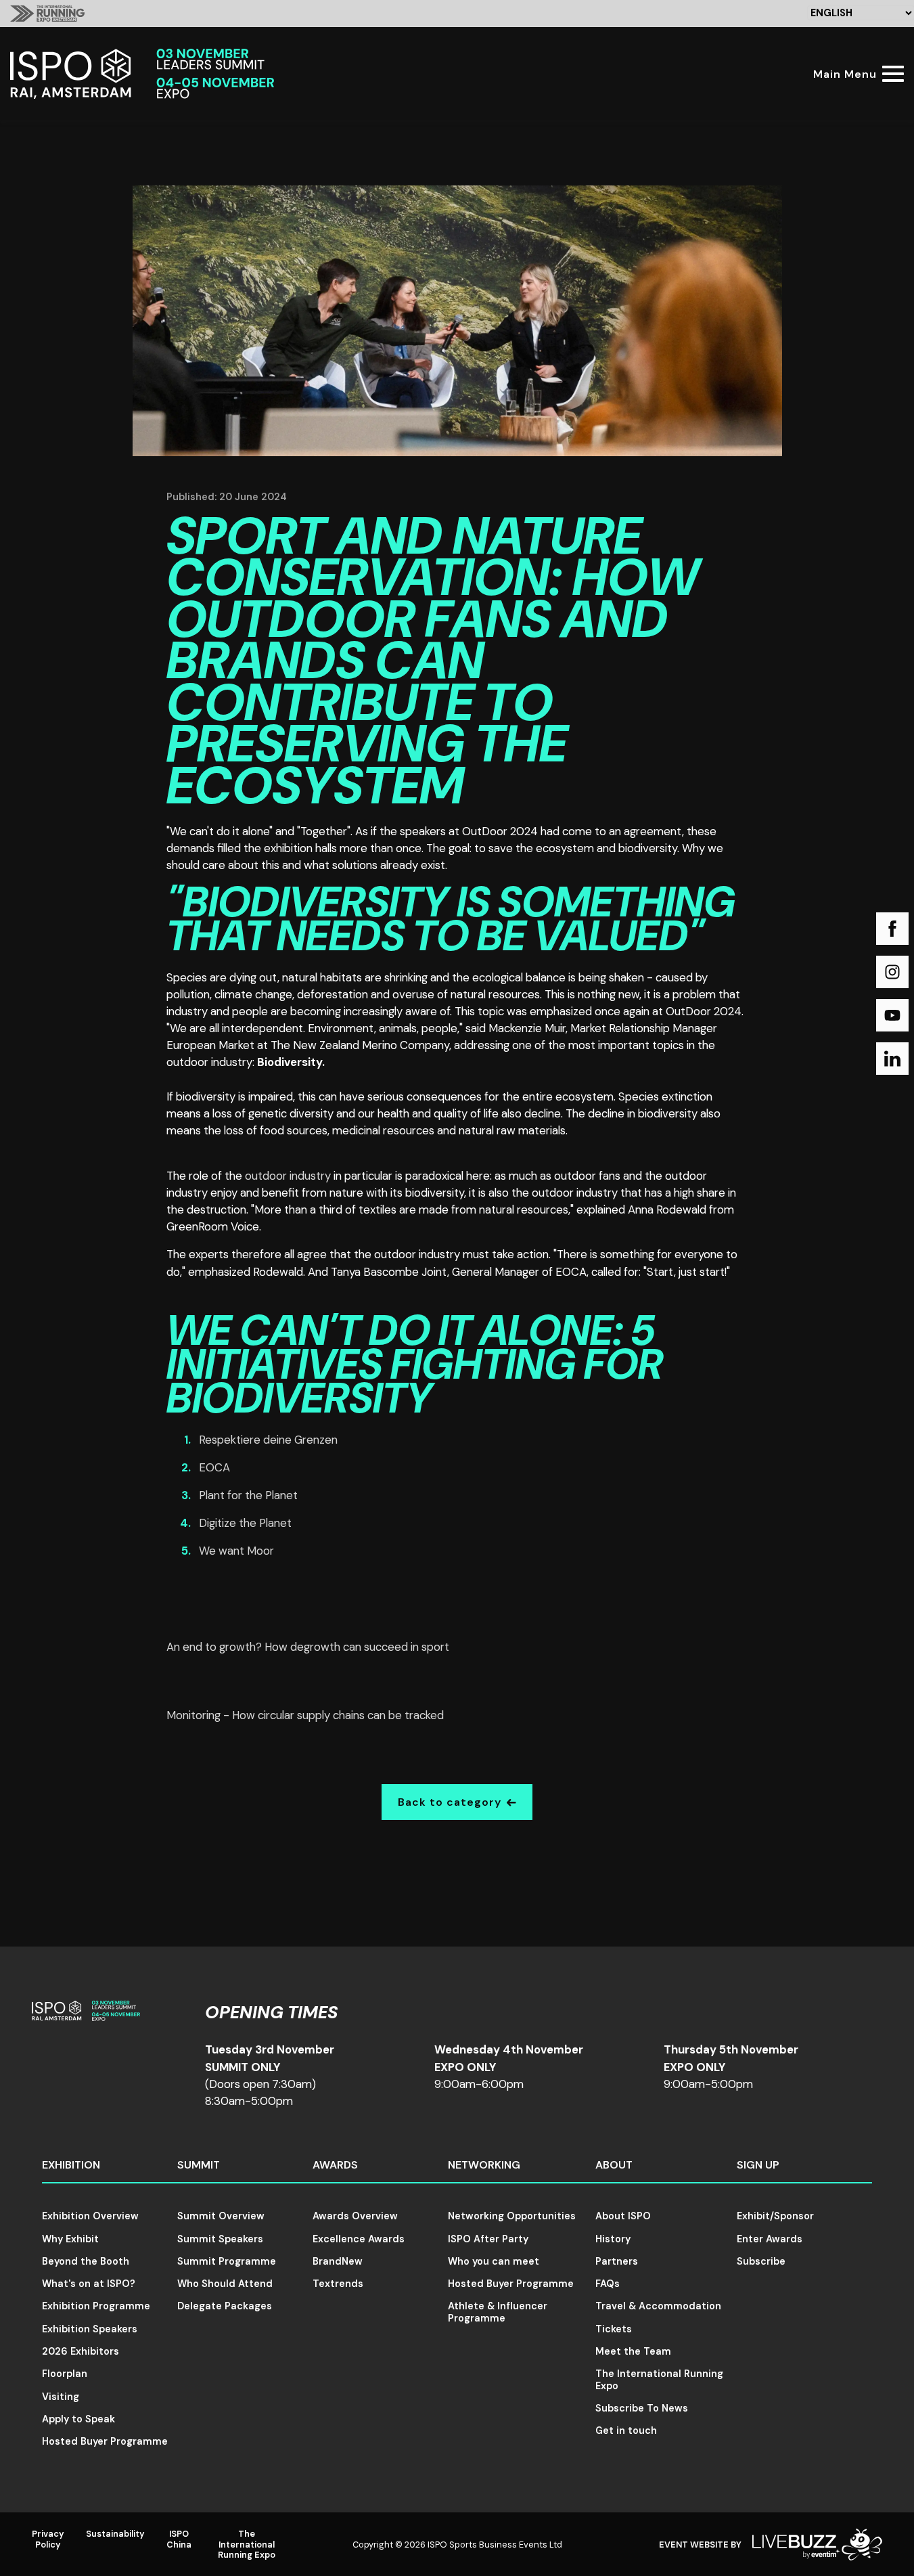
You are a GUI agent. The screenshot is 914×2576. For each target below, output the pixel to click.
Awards (335, 2165)
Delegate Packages (225, 2306)
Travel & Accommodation (658, 2306)
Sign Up (758, 2165)
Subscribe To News (642, 2408)
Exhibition (71, 2165)
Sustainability (115, 2534)
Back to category (450, 1802)
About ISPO (623, 2216)
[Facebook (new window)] (892, 929)
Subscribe (761, 2261)
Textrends (338, 2284)
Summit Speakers (220, 2239)
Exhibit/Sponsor (775, 2216)
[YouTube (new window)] (892, 1015)
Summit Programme (227, 2261)
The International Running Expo (659, 2379)
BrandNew (338, 2261)
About (614, 2165)
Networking (484, 2165)
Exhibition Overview (90, 2216)
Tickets (614, 2329)
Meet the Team (633, 2351)
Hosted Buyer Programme (105, 2441)
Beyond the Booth (86, 2261)
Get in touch (626, 2430)
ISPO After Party (488, 2239)
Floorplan (65, 2374)
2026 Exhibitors (81, 2351)
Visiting (61, 2397)
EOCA (214, 1467)
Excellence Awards (359, 2239)
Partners (617, 2261)
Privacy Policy (48, 2539)
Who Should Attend (225, 2284)
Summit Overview (221, 2216)
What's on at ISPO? (89, 2284)
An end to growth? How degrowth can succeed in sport (308, 1647)
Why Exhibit (70, 2239)
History (613, 2239)
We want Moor (236, 1551)
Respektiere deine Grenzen (268, 1440)
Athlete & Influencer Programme (498, 2312)
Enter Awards (770, 2239)
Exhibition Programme (96, 2306)
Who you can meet (494, 2261)
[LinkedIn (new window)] (892, 1059)
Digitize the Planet (245, 1523)
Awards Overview (355, 2216)
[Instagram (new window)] (892, 972)
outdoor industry (288, 1176)
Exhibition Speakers (90, 2329)
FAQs (608, 2284)
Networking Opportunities (512, 2216)
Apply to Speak (78, 2419)
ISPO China (179, 2539)
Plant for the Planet (248, 1495)
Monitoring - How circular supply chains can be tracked (305, 1715)
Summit (199, 2165)
